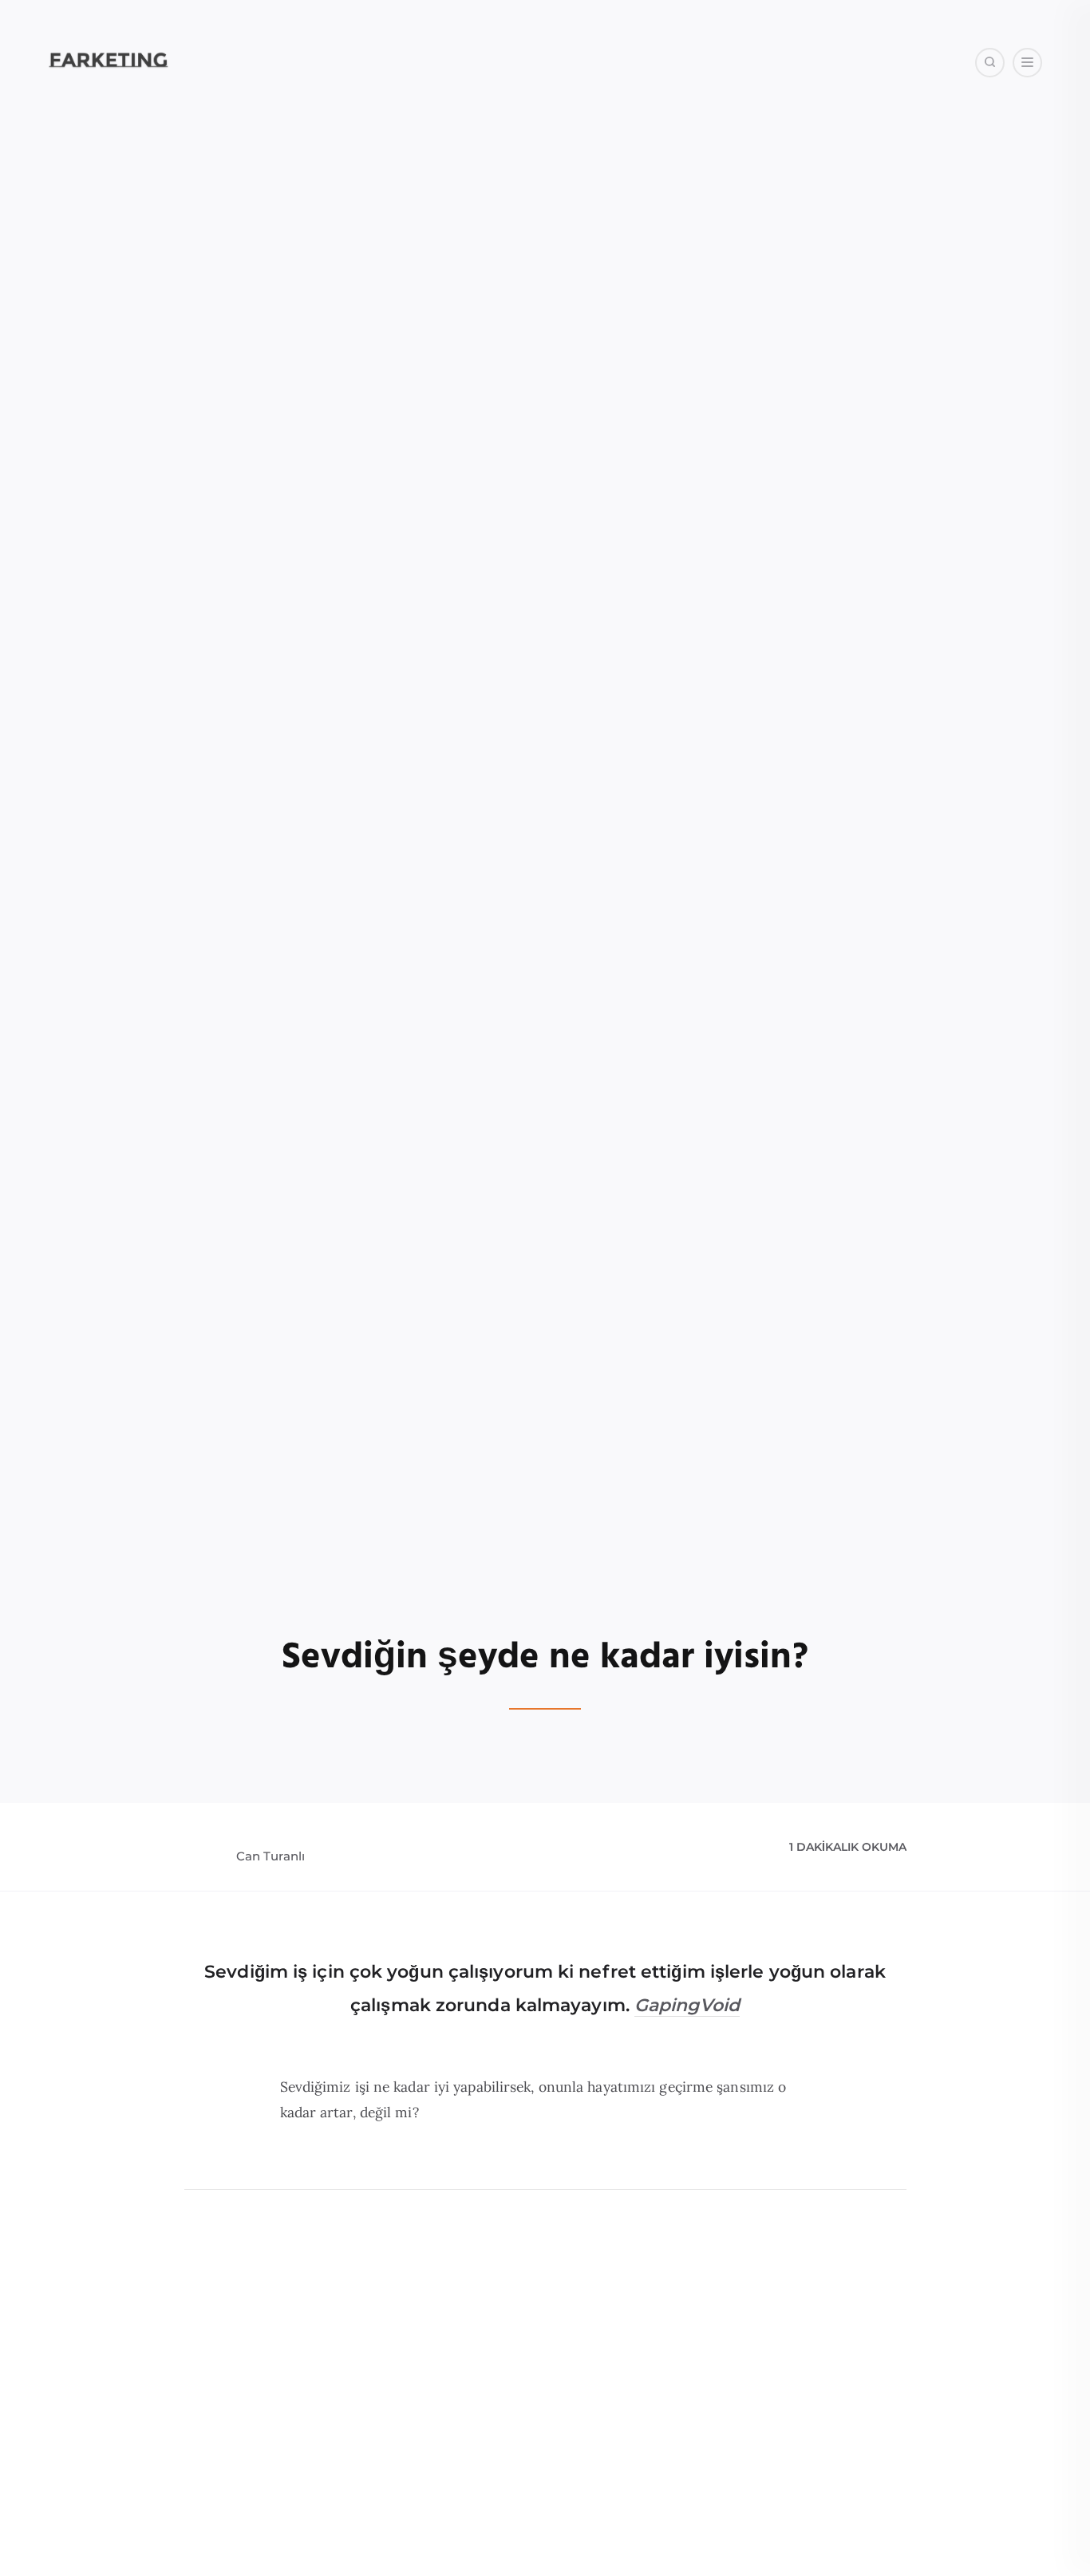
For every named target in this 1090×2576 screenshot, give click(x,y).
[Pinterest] (967, 143)
